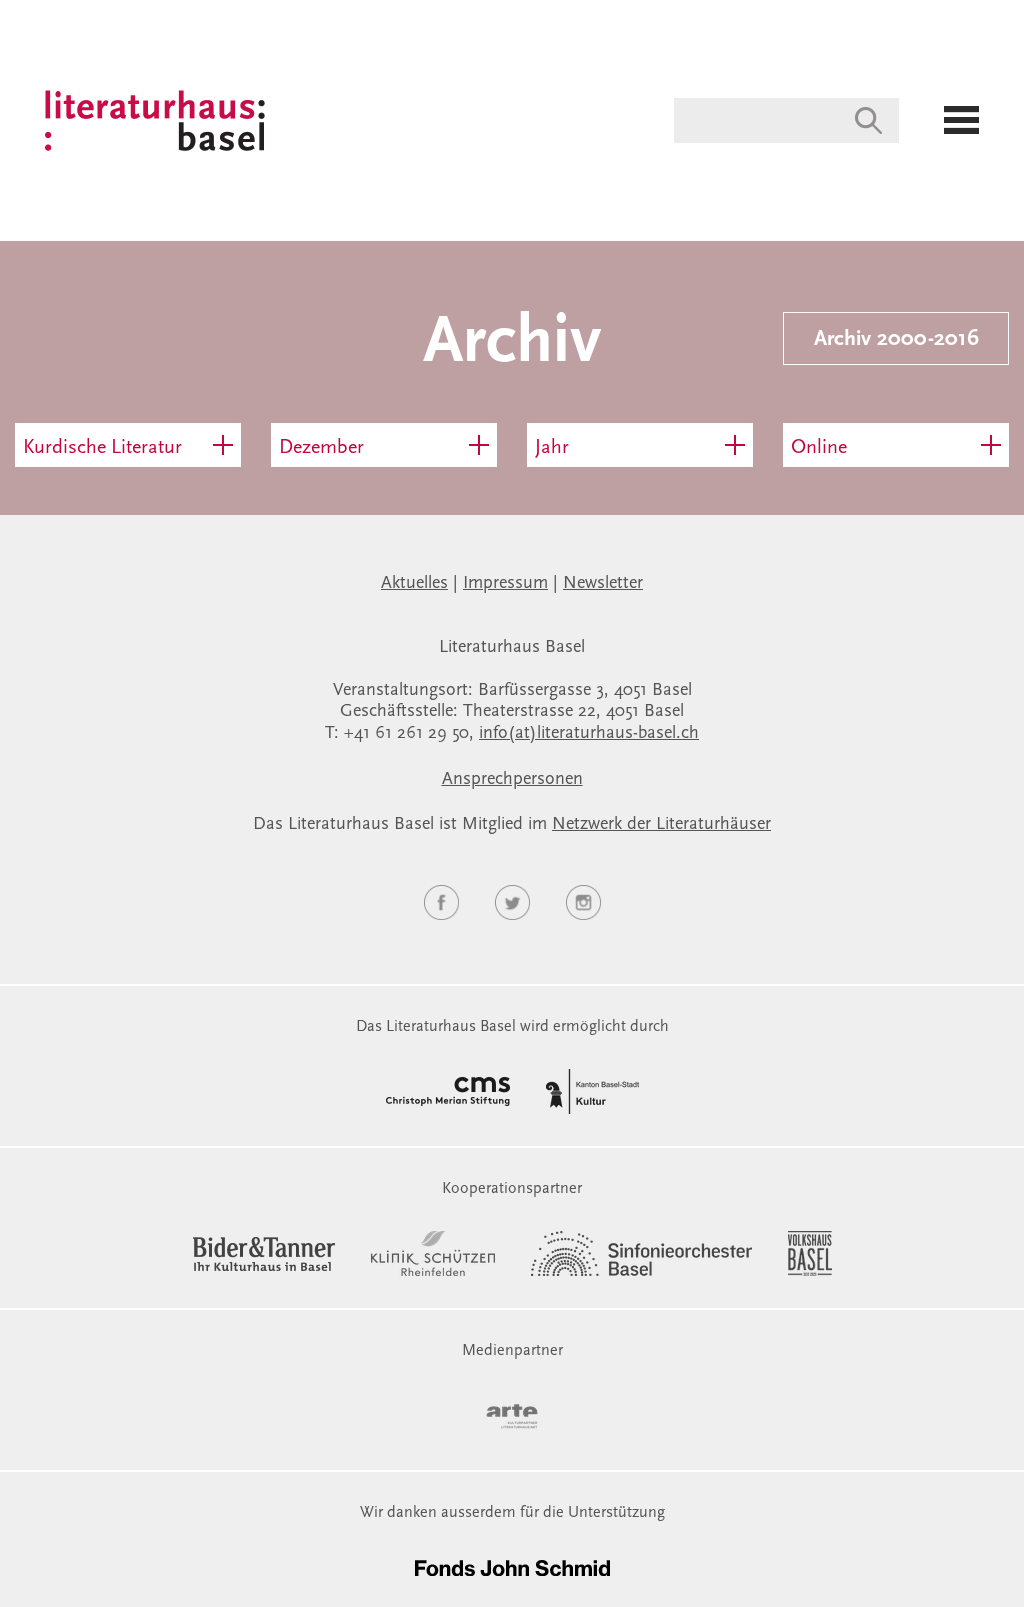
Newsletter (603, 584)
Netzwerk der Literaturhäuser (661, 825)
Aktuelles (414, 584)
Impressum (505, 584)
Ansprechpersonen (512, 780)
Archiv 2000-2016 (896, 340)
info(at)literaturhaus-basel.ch (589, 734)
